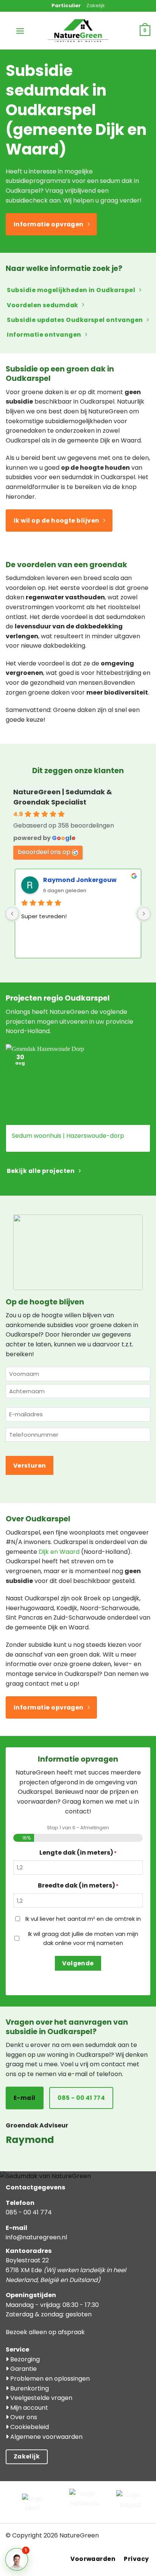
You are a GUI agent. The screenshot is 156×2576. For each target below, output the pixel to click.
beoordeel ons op (44, 852)
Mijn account (28, 2408)
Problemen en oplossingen (49, 2379)
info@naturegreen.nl (36, 2237)
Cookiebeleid (29, 2427)
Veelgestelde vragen (41, 2398)
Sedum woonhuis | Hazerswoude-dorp (68, 1136)
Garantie (23, 2369)
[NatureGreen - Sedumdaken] (78, 35)
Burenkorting (29, 2388)
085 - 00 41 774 (29, 2212)
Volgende (78, 1963)
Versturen (30, 1466)
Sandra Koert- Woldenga (84, 880)
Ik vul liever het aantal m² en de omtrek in (83, 1919)
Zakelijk (96, 5)
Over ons (23, 2417)
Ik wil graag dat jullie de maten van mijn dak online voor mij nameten (83, 1938)
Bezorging (24, 2359)
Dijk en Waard (59, 1552)
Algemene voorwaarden (46, 2437)
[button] (20, 31)
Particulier (66, 5)
